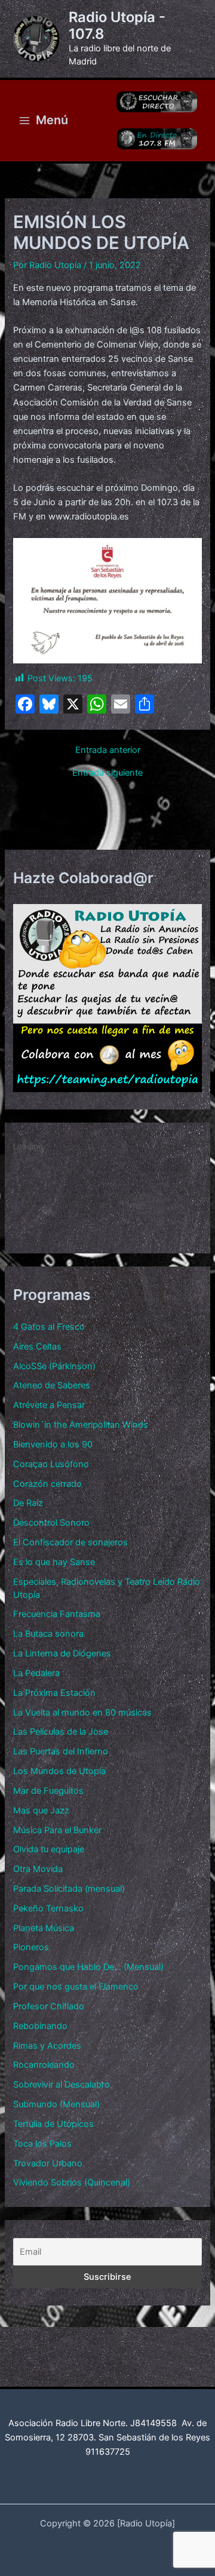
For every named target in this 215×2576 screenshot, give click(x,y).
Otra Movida (38, 1869)
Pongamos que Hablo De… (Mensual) (88, 1967)
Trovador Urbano (48, 2163)
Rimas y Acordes (47, 2046)
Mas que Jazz (41, 1810)
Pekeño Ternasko (48, 1908)
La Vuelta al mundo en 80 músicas (82, 1713)
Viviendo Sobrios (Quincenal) (72, 2182)
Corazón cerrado (47, 1484)
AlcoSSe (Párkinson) (54, 1366)
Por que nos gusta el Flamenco (76, 1987)
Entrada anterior (108, 750)
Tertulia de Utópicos (53, 2124)
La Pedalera (36, 1673)
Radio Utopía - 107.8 (117, 25)
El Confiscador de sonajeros (70, 1542)
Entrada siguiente (107, 773)
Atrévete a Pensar (49, 1405)
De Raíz (28, 1503)
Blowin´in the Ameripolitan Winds (81, 1425)
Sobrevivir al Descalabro (62, 2085)
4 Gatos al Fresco (49, 1327)
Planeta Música (44, 1928)
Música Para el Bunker (57, 1830)
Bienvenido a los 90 (53, 1444)
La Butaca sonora (48, 1634)
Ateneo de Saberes (52, 1385)
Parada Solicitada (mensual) (69, 1889)
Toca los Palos (42, 2144)
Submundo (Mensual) (56, 2104)
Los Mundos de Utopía (59, 1771)
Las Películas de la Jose (61, 1732)
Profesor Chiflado (49, 2006)
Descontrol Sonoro (51, 1523)
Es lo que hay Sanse (54, 1562)
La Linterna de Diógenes (62, 1653)
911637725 (108, 2452)
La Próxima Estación (54, 1693)
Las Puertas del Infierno (61, 1751)
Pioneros (31, 1947)
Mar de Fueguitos (48, 1791)
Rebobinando (40, 2026)
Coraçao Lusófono (51, 1464)
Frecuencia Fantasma (57, 1614)
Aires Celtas (37, 1347)
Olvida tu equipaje (49, 1849)
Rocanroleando (44, 2065)
